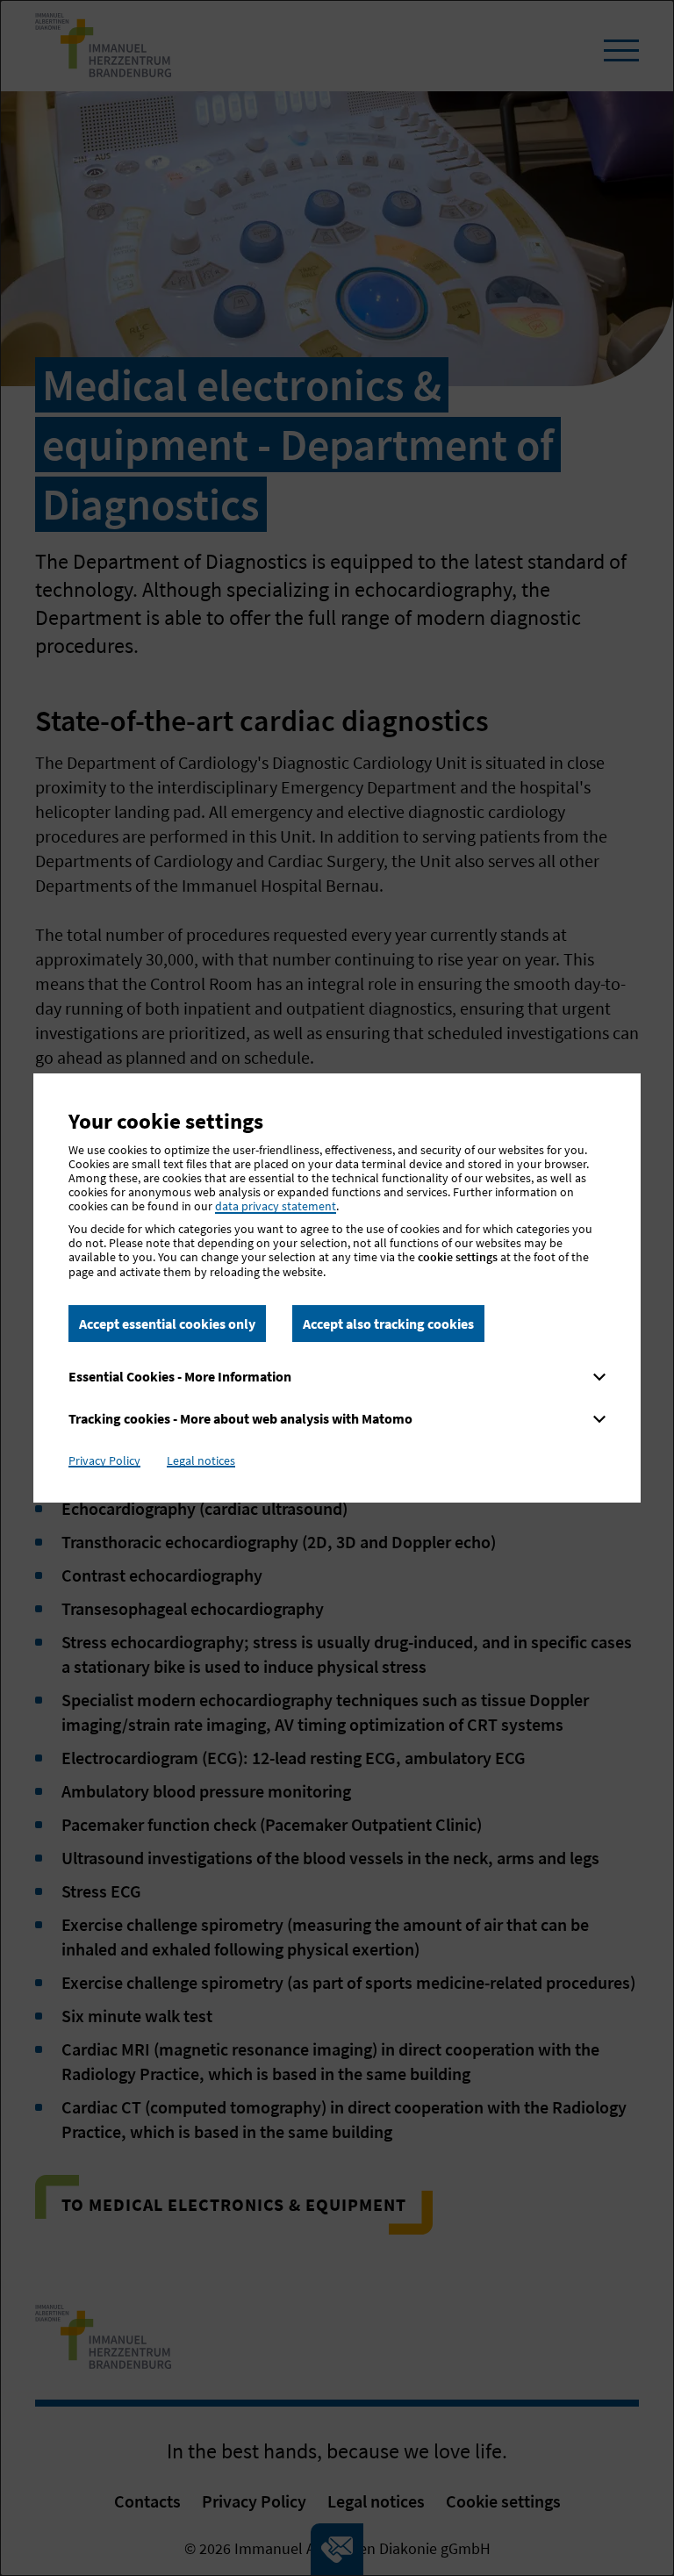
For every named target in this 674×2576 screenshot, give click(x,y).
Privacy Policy (104, 1460)
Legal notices (201, 1460)
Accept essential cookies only (167, 1324)
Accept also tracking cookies (388, 1324)
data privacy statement (276, 1206)
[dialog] (337, 1288)
